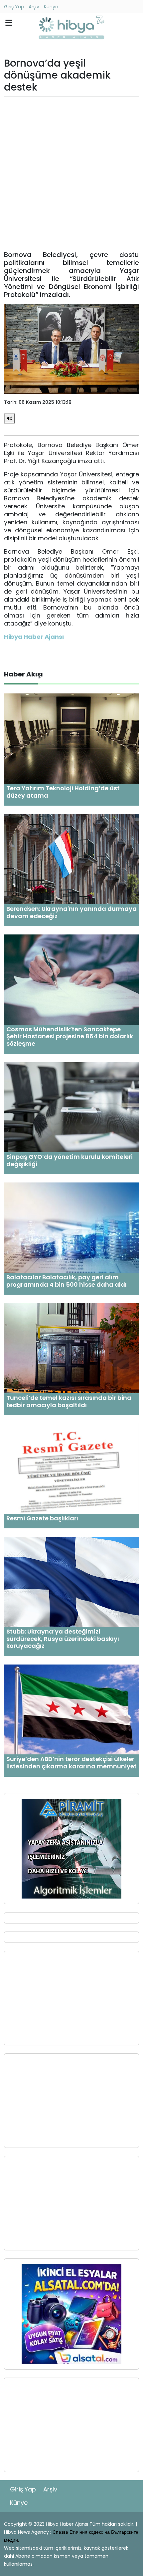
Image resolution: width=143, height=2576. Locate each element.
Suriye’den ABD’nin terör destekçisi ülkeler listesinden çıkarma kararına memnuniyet (71, 1763)
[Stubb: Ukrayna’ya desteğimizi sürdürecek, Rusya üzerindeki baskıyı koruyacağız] (71, 1581)
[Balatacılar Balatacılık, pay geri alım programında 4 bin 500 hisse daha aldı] (71, 1227)
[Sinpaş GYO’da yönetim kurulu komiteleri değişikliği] (71, 1107)
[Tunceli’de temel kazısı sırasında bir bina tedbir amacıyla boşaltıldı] (71, 1348)
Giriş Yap (14, 7)
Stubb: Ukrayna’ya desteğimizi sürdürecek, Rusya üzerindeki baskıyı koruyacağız (63, 1639)
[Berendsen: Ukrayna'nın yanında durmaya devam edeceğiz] (71, 859)
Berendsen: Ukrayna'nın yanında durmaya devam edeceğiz (71, 912)
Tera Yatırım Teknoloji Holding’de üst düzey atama (63, 792)
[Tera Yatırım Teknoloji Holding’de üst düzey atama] (71, 738)
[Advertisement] (71, 174)
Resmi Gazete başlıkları (42, 1518)
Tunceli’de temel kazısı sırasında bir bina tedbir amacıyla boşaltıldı (69, 1401)
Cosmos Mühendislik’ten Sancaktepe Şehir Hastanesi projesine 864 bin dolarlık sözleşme (70, 1036)
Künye (51, 7)
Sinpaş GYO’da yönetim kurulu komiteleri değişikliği (70, 1160)
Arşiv (34, 7)
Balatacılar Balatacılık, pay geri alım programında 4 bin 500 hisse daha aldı (67, 1281)
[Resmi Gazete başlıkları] (71, 1468)
